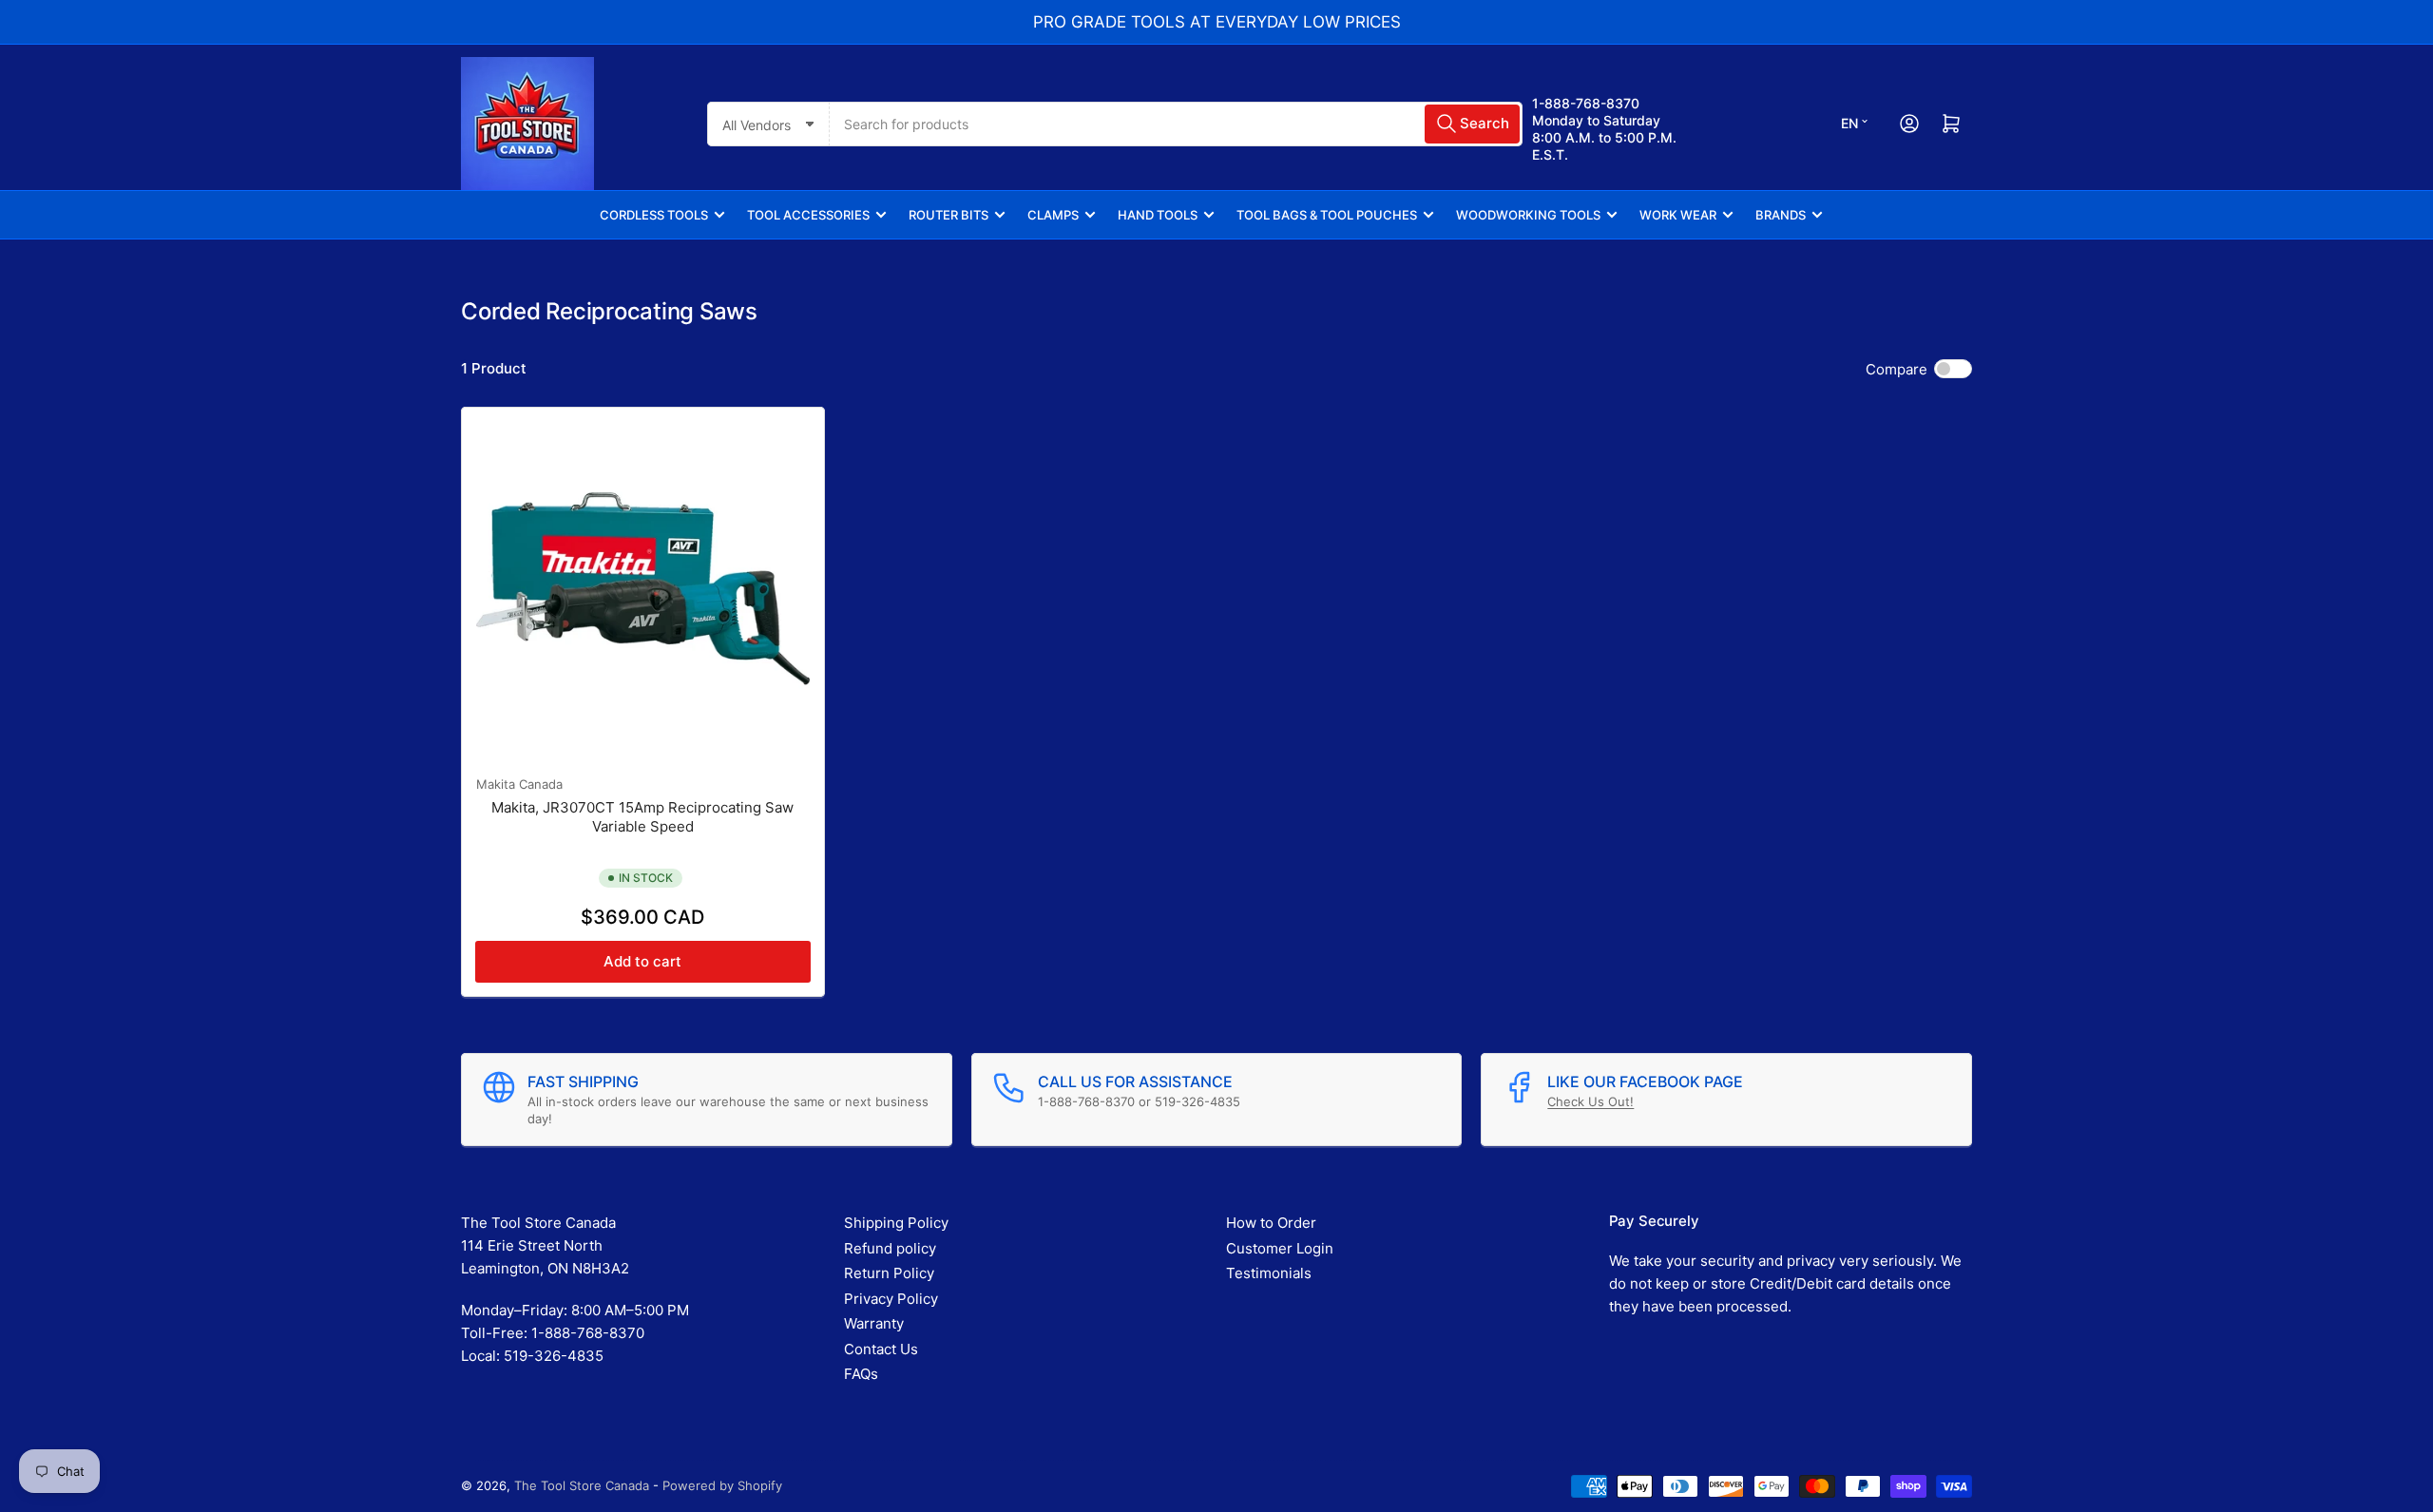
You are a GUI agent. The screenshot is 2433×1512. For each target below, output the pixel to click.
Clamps (1053, 215)
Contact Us (881, 1349)
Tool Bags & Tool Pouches (1327, 215)
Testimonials (1269, 1273)
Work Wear (1678, 215)
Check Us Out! (1590, 1101)
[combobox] (1176, 124)
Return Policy (889, 1273)
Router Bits (948, 215)
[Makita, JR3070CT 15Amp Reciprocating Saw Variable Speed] (643, 589)
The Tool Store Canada (582, 1485)
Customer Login (1280, 1248)
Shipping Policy (896, 1223)
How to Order (1271, 1223)
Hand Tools (1158, 215)
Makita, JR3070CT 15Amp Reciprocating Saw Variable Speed (642, 817)
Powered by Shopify (722, 1485)
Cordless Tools (654, 215)
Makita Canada (519, 784)
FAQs (861, 1374)
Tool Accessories (808, 215)
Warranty (874, 1323)
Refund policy (890, 1248)
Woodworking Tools (1528, 215)
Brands (1781, 215)
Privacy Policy (891, 1299)
